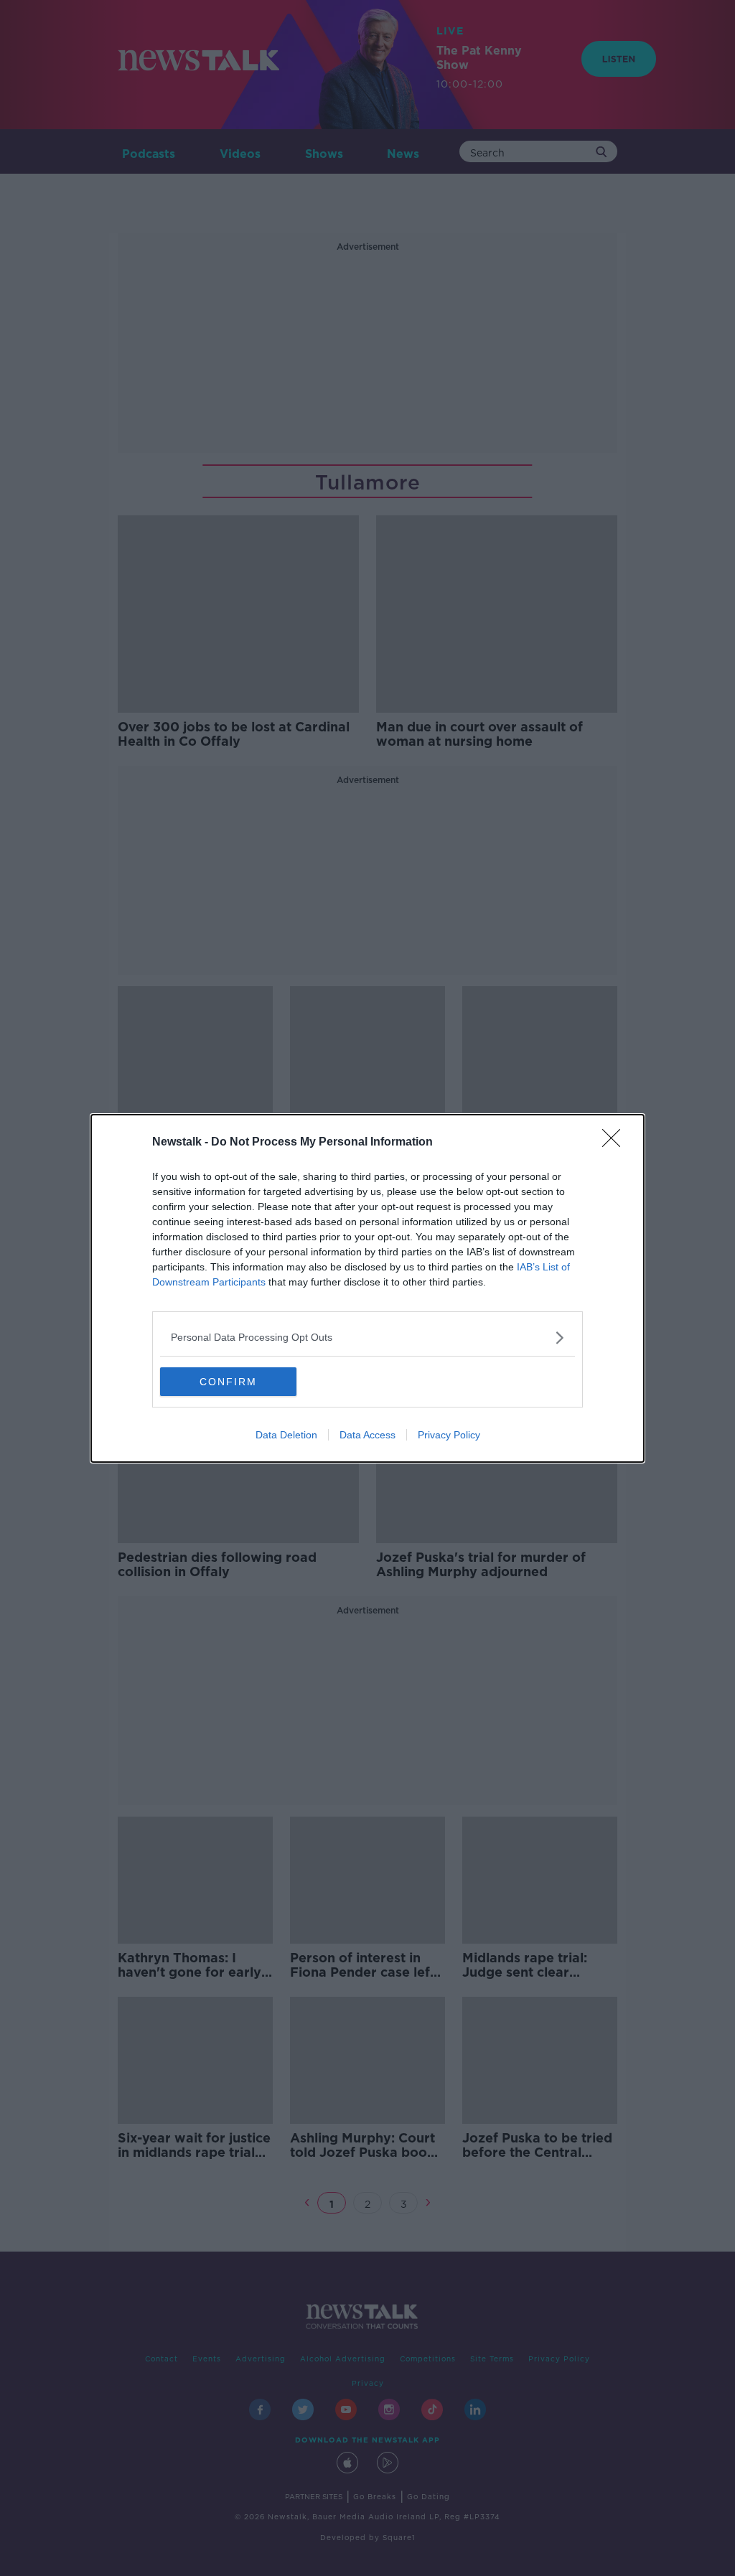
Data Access (367, 1435)
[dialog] (367, 1288)
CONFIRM (228, 1382)
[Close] (616, 1143)
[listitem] (367, 1338)
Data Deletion (286, 1435)
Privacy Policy (449, 1435)
